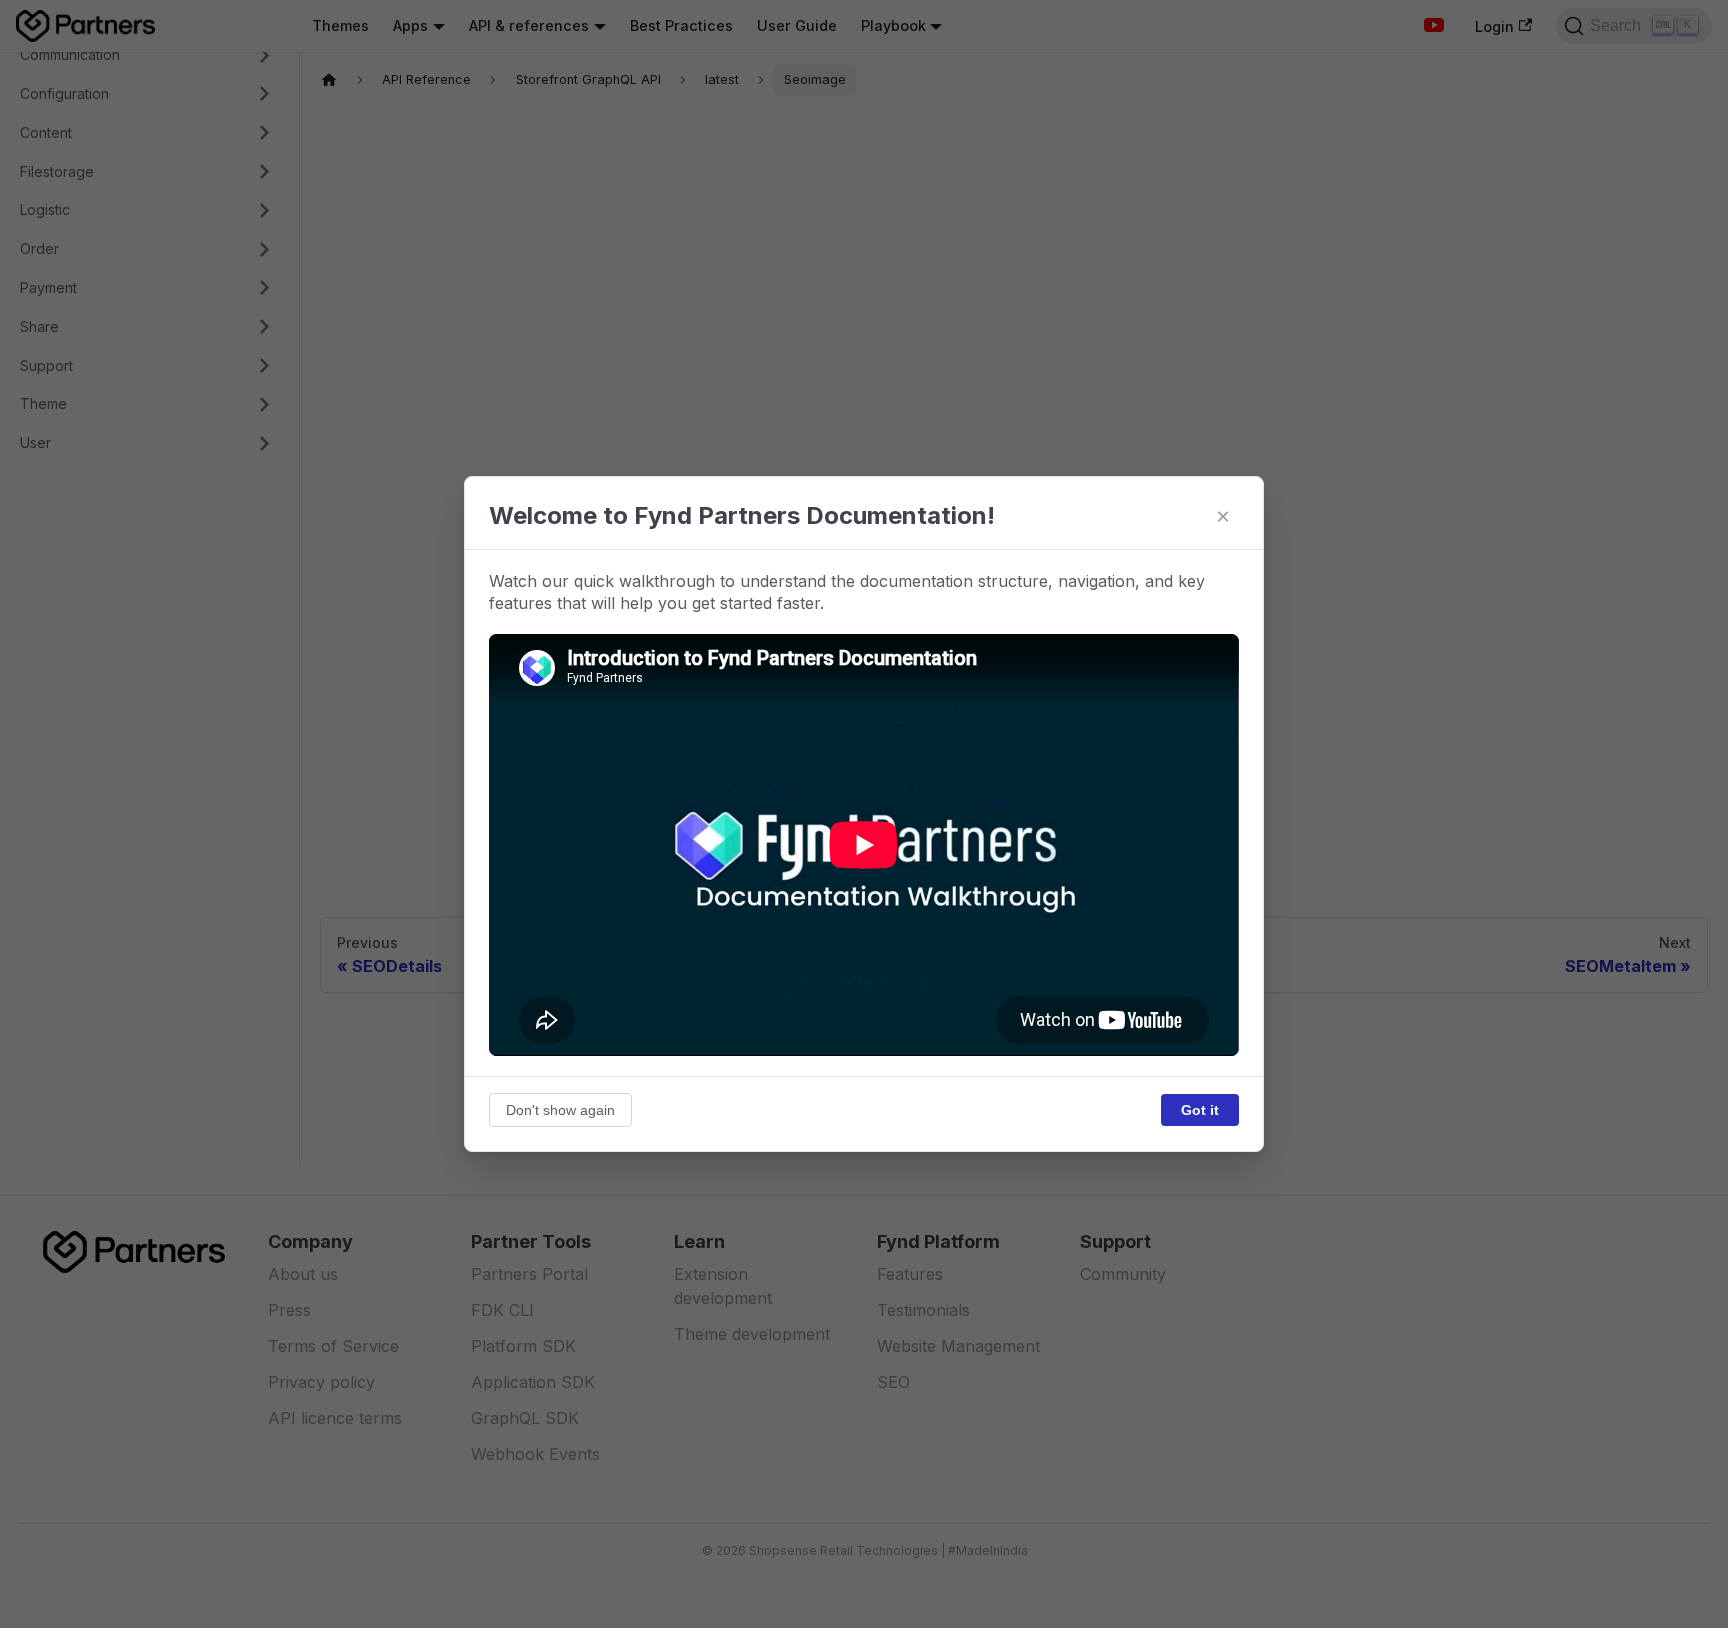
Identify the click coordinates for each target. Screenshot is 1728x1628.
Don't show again (560, 1110)
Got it (1200, 1110)
